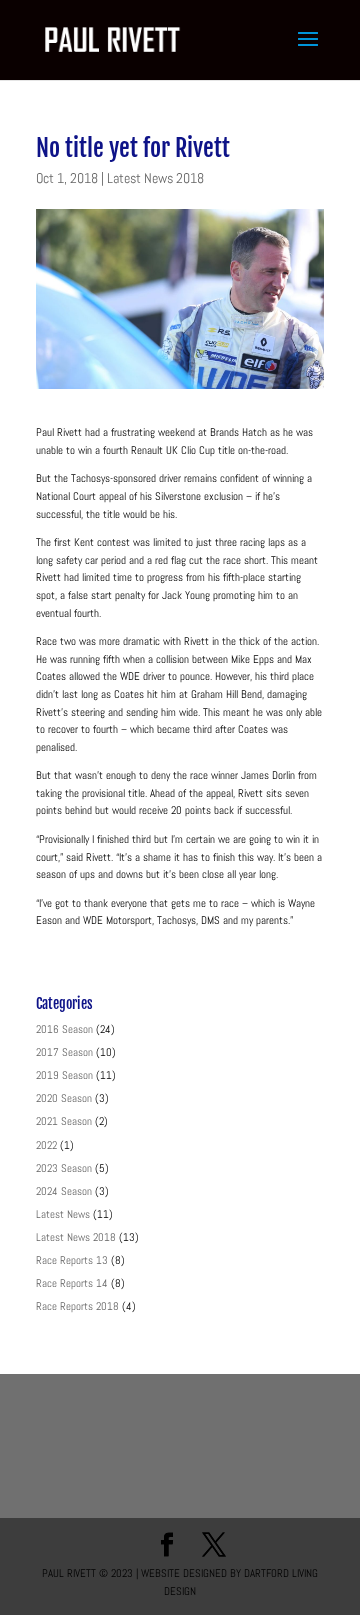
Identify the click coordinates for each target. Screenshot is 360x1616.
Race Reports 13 (72, 1260)
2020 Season (64, 1098)
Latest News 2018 (155, 178)
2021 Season (64, 1121)
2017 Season (64, 1052)
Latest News (63, 1214)
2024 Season (64, 1191)
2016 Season (64, 1029)
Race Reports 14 (72, 1283)
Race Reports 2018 (77, 1306)
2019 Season (64, 1075)
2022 (46, 1145)
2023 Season (64, 1168)
